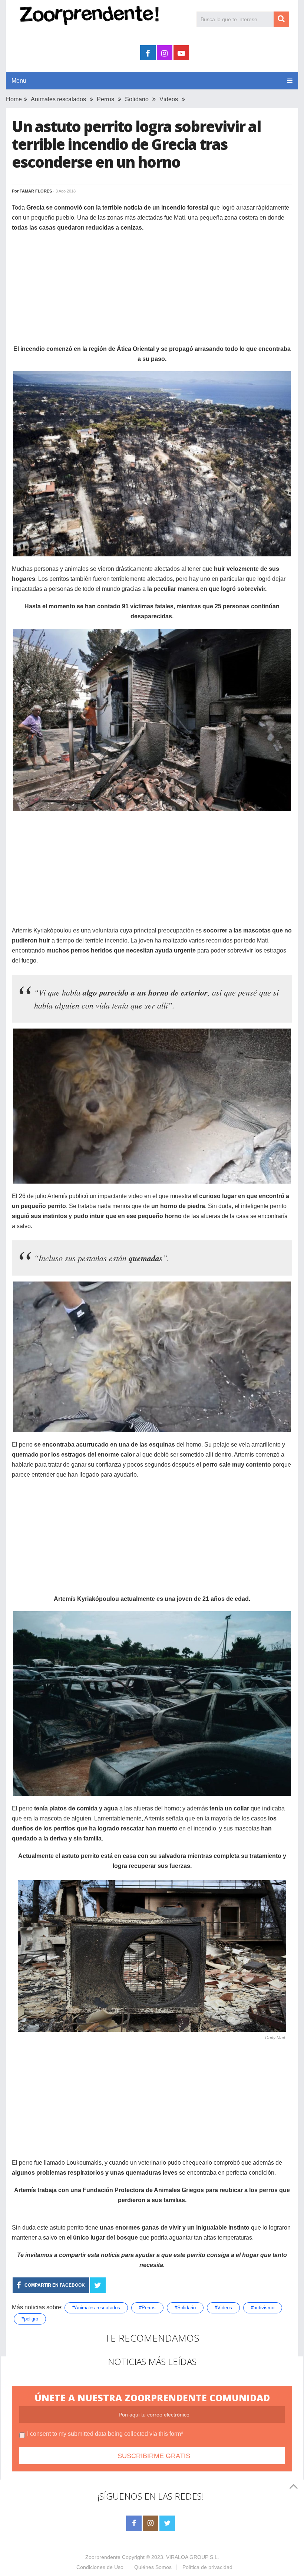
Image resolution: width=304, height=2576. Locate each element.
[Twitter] (167, 2523)
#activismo (263, 2308)
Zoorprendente (103, 2557)
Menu (19, 81)
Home (14, 99)
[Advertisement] (152, 292)
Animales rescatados (58, 99)
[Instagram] (151, 2523)
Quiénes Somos (153, 2567)
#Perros (147, 2308)
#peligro (30, 2319)
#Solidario (185, 2308)
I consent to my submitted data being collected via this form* (105, 2434)
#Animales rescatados (96, 2308)
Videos (169, 99)
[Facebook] (134, 2523)
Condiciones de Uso (100, 2567)
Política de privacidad (207, 2567)
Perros (105, 99)
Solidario (137, 99)
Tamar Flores (36, 191)
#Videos (223, 2308)
